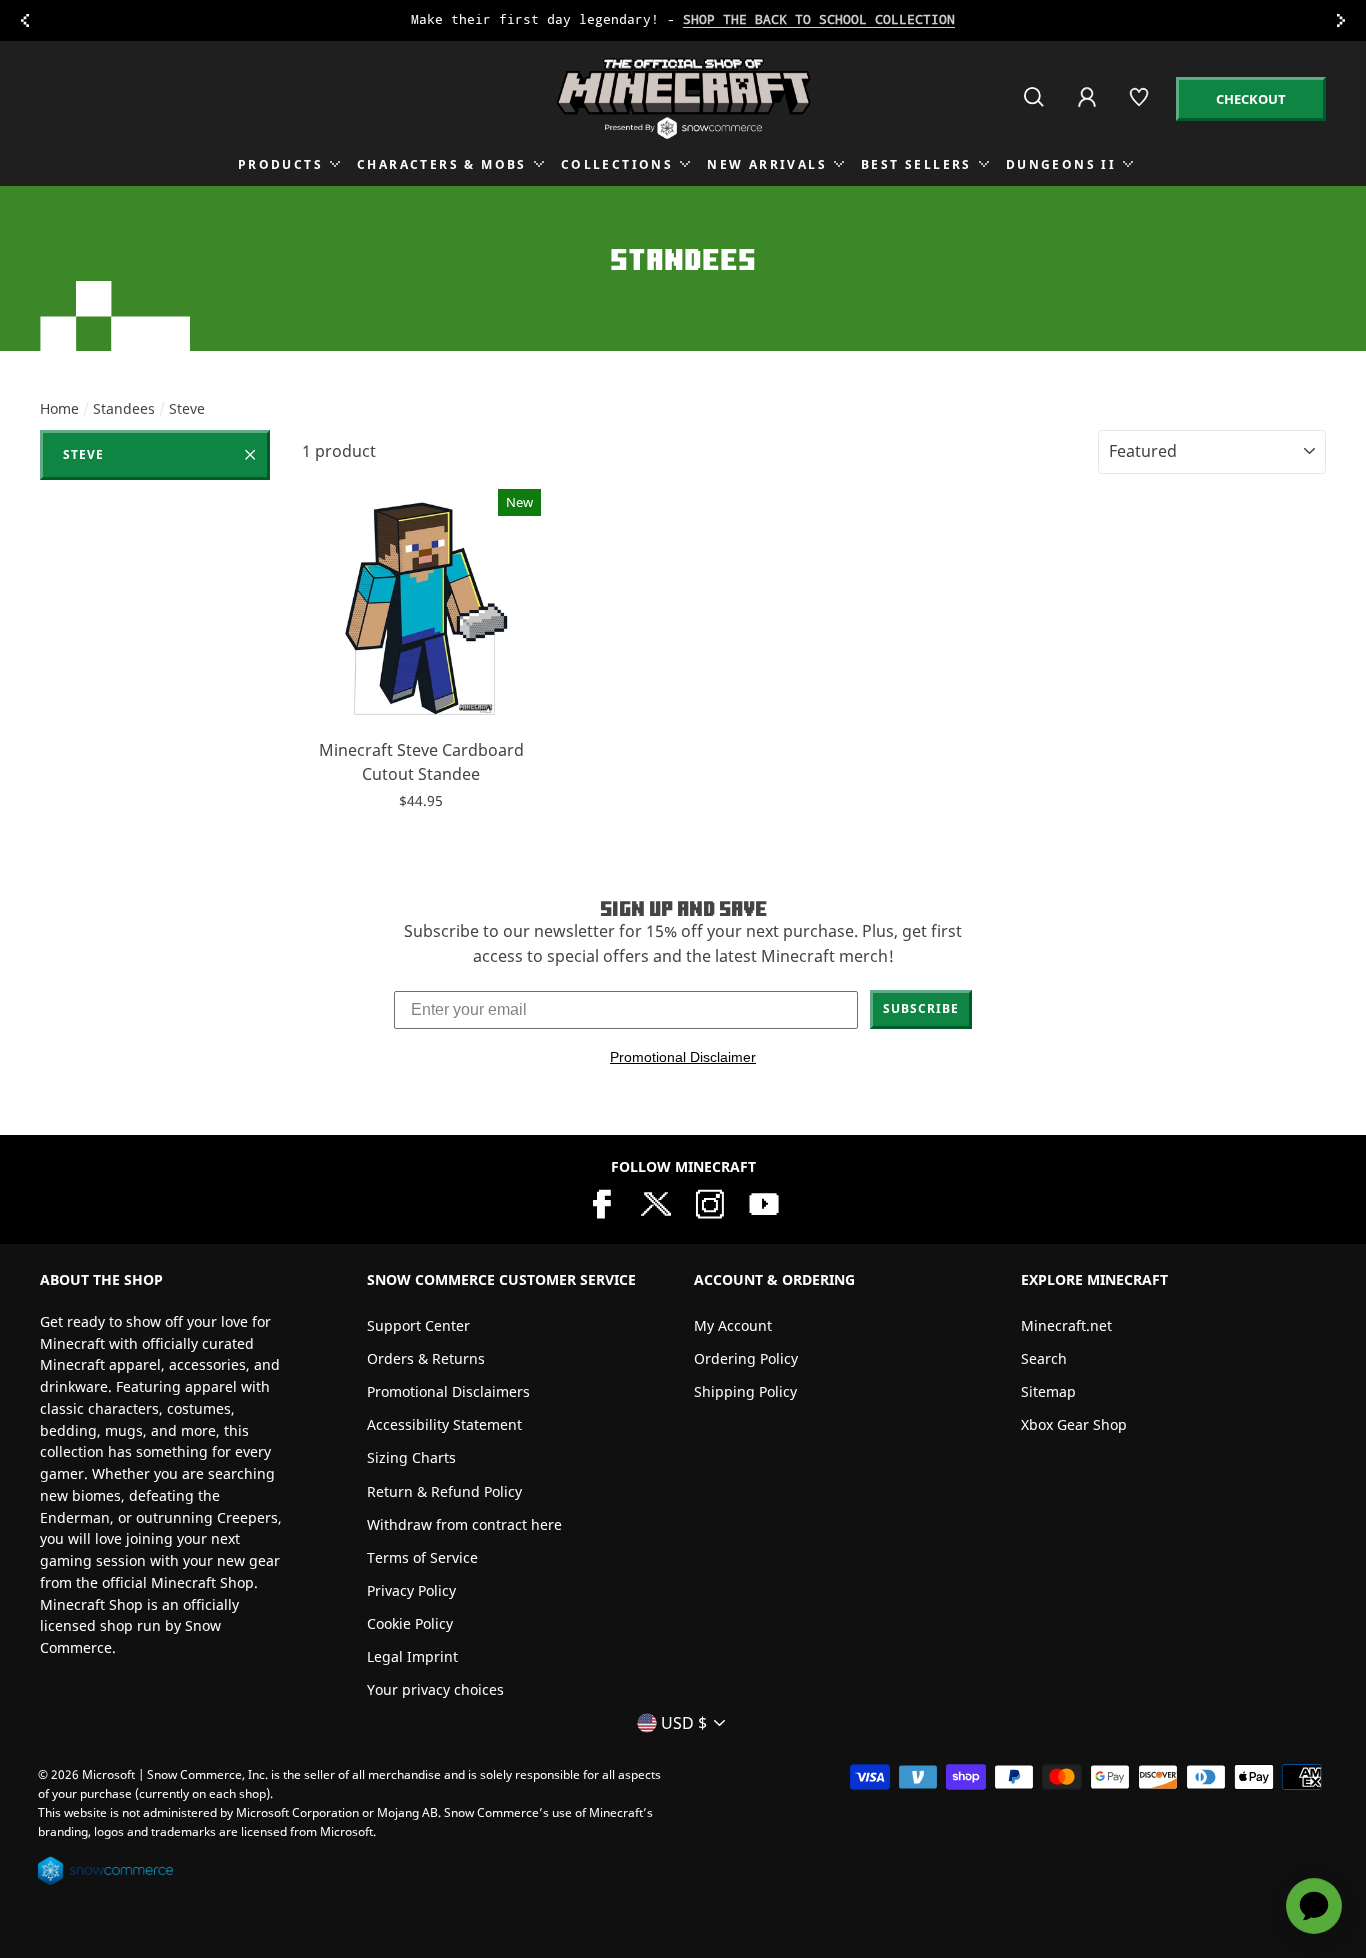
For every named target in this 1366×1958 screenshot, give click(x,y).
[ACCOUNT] (1088, 110)
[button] (421, 703)
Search (1044, 1358)
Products (280, 164)
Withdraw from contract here (464, 1524)
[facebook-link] (602, 1202)
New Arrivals (767, 164)
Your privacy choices (435, 1689)
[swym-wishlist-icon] (1140, 105)
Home (59, 408)
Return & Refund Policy (444, 1491)
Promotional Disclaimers (448, 1391)
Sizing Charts (411, 1457)
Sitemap (1048, 1391)
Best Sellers (916, 164)
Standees (124, 408)
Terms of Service (422, 1557)
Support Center (418, 1325)
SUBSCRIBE (921, 1008)
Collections (617, 164)
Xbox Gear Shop (1074, 1424)
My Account (733, 1325)
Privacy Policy (411, 1590)
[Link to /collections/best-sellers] (682, 20)
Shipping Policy (745, 1391)
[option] (683, 20)
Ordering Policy (746, 1358)
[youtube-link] (764, 1202)
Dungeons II (1061, 164)
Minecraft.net (1066, 1325)
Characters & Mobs (442, 164)
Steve (83, 454)
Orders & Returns (426, 1358)
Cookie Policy (410, 1623)
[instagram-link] (710, 1202)
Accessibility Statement (444, 1424)
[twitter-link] (656, 1202)
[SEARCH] (1035, 105)
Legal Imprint (412, 1656)
